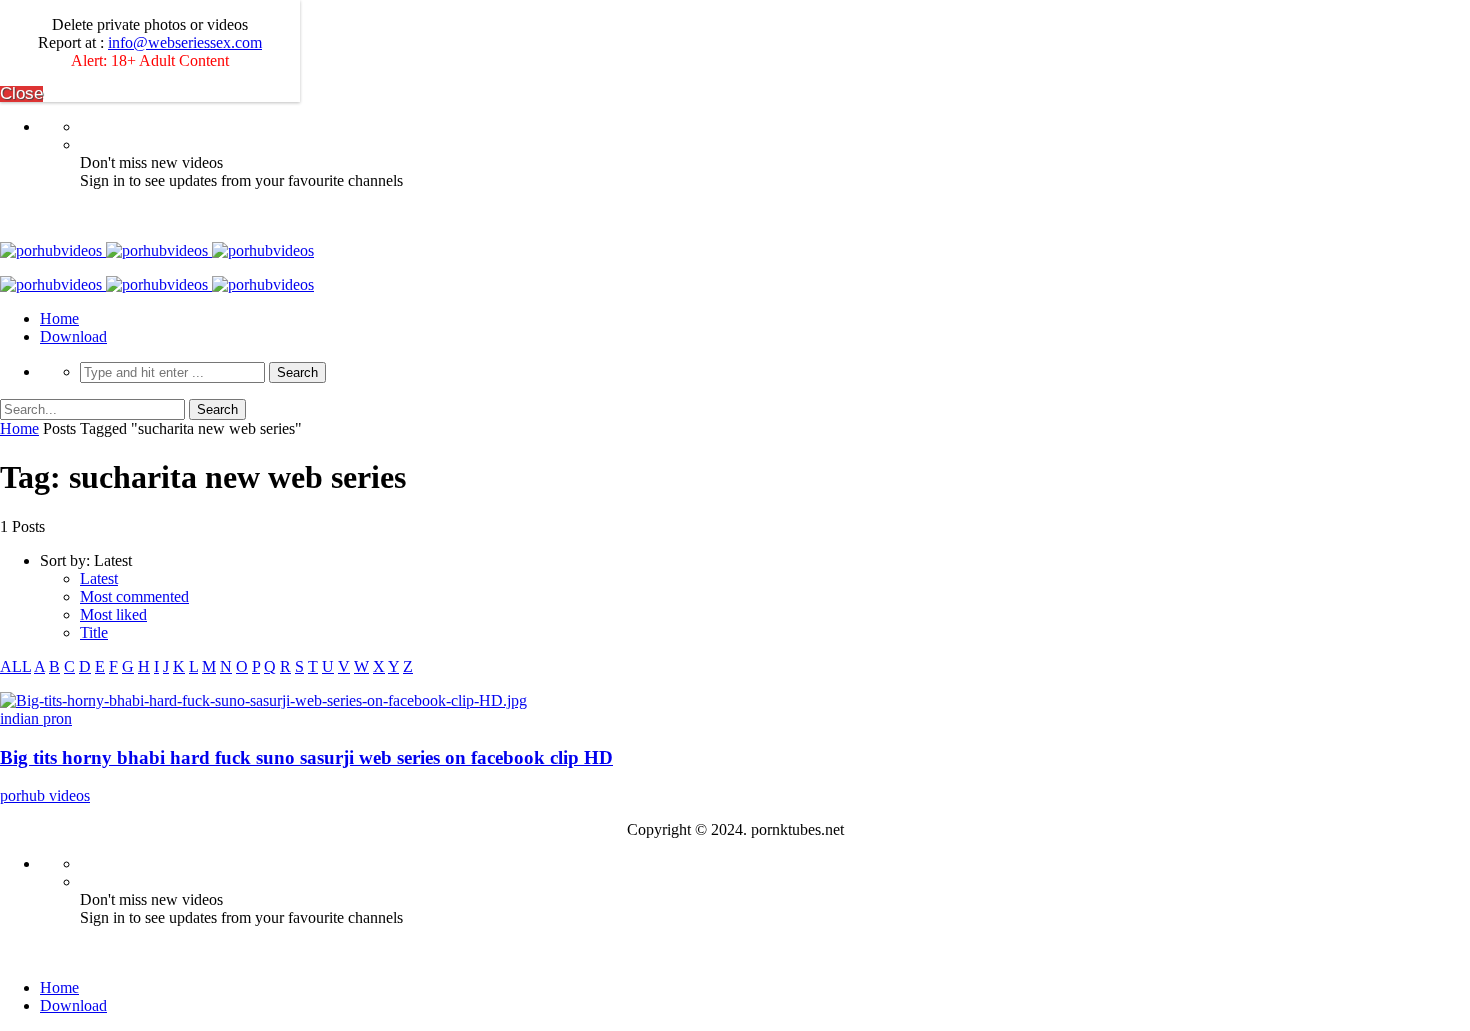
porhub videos (45, 795)
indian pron (36, 718)
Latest (99, 578)
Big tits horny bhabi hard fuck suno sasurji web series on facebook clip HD (306, 757)
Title (94, 632)
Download (73, 336)
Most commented (134, 596)
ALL (15, 666)
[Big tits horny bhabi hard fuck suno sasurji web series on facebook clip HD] (263, 700)
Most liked (113, 614)
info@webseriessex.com (185, 42)
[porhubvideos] (157, 250)
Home (59, 318)
